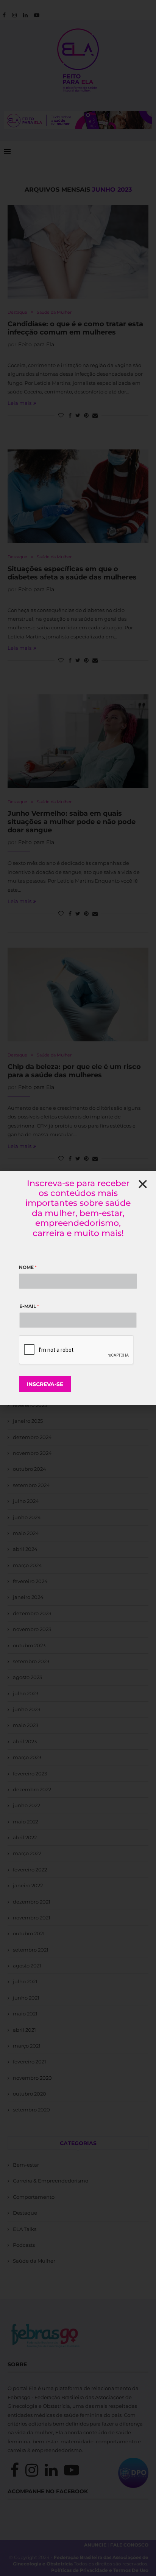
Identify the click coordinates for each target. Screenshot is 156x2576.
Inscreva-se (45, 1384)
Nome (28, 1267)
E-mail (29, 1306)
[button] (143, 1184)
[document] (78, 1288)
